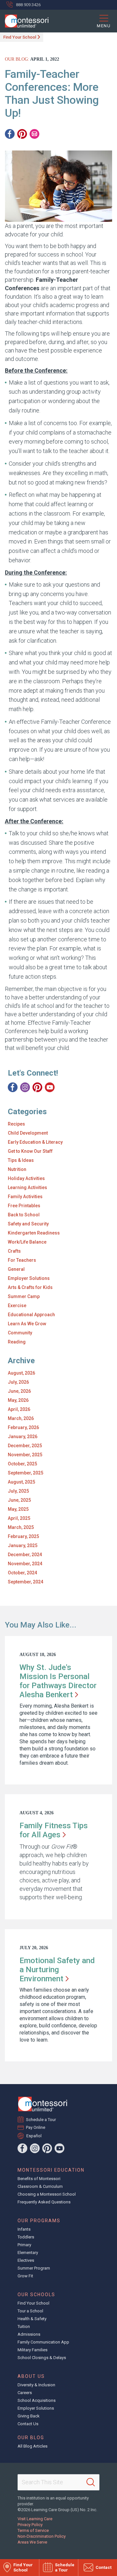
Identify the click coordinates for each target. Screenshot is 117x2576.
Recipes (16, 1124)
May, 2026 (18, 1400)
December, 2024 (25, 1555)
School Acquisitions (37, 2400)
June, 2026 (19, 1391)
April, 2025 (19, 1518)
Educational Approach (31, 1315)
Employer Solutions (29, 1278)
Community (20, 1333)
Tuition (24, 2326)
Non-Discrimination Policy (42, 2536)
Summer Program (34, 2268)
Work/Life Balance (27, 1242)
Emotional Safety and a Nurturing (57, 1970)
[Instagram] (25, 1087)
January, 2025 (23, 1545)
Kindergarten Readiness (34, 1233)
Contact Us (28, 2424)
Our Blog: (17, 59)
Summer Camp (24, 1296)
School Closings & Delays (42, 2358)
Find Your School (20, 37)
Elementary (28, 2253)
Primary (24, 2245)
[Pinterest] (22, 134)
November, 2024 (25, 1564)
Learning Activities (27, 1187)
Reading (17, 1342)
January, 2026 (23, 1437)
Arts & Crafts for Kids (30, 1287)
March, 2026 (21, 1418)
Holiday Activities (26, 1178)
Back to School (24, 1215)
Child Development (28, 1133)
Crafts (14, 1251)
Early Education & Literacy (35, 1142)
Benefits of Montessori (39, 2179)
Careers (25, 2393)
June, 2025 (19, 1500)
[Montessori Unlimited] (24, 21)
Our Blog (31, 2438)
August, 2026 (21, 1373)
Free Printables (24, 1206)
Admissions (29, 2334)
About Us (31, 2376)
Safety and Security (28, 1224)
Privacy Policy (30, 2525)
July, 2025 (18, 1491)
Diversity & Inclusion (36, 2385)
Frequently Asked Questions (44, 2202)
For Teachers (22, 1260)
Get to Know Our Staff (30, 1151)
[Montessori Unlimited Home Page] (43, 2104)
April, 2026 (19, 1409)
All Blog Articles (32, 2446)
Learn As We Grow (27, 1324)
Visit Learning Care (35, 2519)
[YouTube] (50, 1087)
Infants (24, 2229)
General (16, 1269)
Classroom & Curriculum (40, 2186)
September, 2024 (26, 1582)
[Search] (91, 2482)
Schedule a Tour (41, 2120)
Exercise (17, 1306)
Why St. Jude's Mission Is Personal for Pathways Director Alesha (58, 1681)
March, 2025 (21, 1527)
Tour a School (30, 2311)
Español (34, 2136)
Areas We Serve (32, 2542)
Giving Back (29, 2416)
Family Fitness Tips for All (54, 1830)
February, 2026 (23, 1427)
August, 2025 (21, 1482)
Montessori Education (51, 2170)
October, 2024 (22, 1573)
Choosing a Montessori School (47, 2194)
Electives (26, 2260)
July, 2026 (18, 1382)
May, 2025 (18, 1509)
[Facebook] (10, 134)
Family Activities (25, 1197)
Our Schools (36, 2295)
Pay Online (36, 2127)
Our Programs (39, 2221)
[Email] (34, 134)
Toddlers (26, 2237)
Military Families (32, 2350)
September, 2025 (26, 1473)
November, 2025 (25, 1455)
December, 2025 (25, 1446)
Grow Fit (25, 2276)
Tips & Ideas (21, 1160)
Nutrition (17, 1169)
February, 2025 (23, 1536)
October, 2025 (22, 1464)
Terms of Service (33, 2530)
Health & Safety (32, 2319)
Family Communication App (43, 2342)
